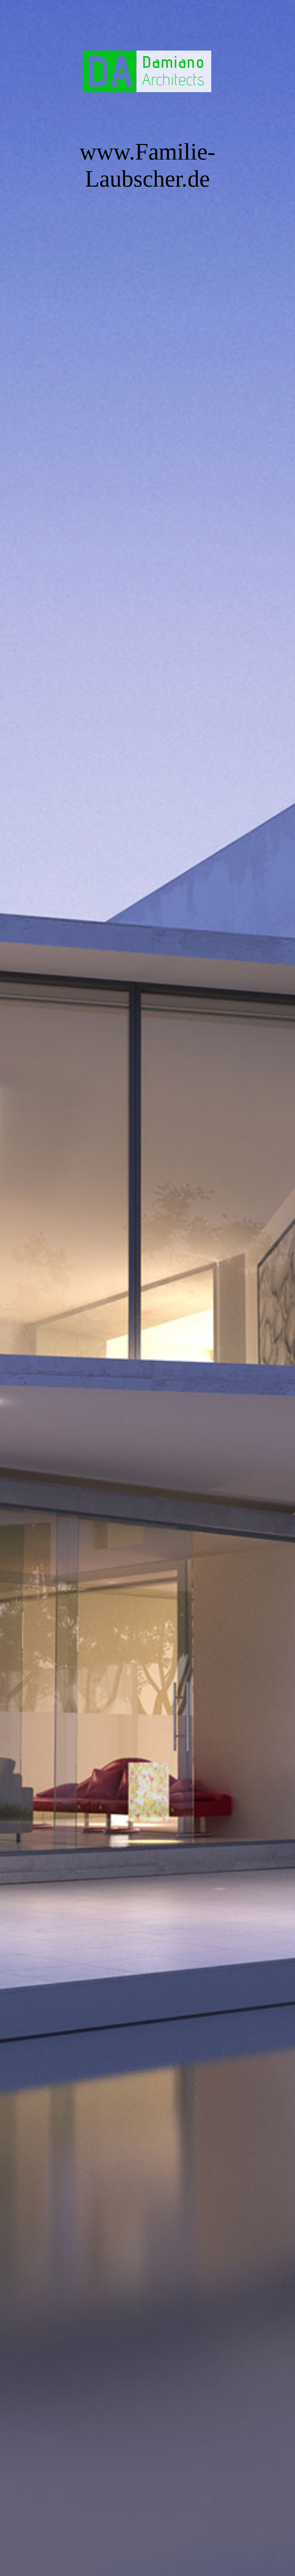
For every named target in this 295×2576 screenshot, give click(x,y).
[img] (147, 1288)
